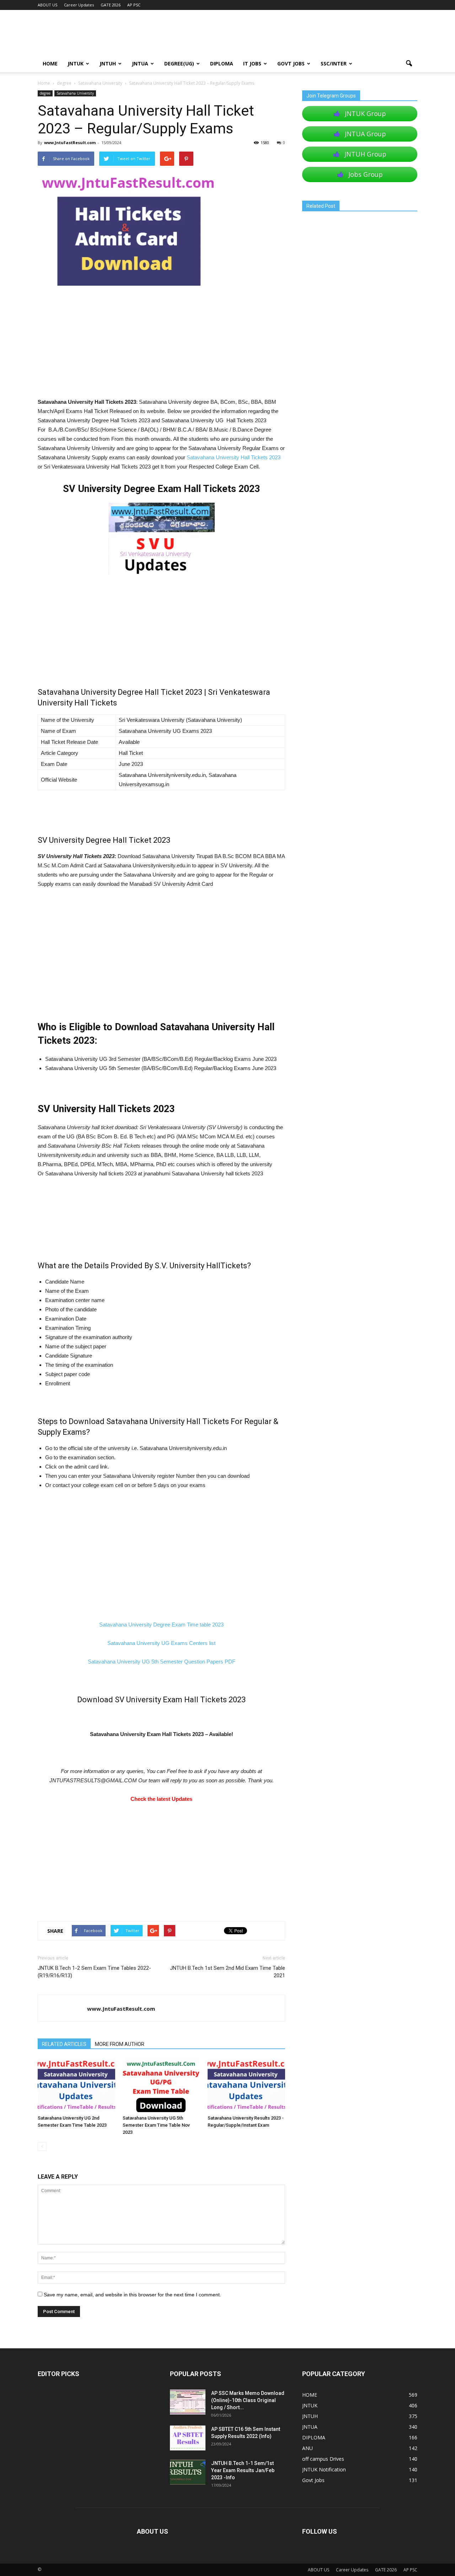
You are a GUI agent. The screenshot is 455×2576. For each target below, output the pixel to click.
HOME (50, 64)
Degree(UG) (179, 64)
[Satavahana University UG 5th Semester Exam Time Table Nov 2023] (161, 2085)
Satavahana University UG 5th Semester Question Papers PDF (162, 1662)
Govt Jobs (291, 64)
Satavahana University (75, 93)
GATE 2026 (111, 5)
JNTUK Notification (324, 2469)
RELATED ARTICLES (64, 2044)
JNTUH (108, 64)
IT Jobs (252, 64)
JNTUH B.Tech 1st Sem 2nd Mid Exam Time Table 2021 (227, 1972)
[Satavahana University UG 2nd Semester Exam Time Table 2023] (76, 2085)
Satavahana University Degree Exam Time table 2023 (161, 1625)
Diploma (222, 64)
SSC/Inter (334, 64)
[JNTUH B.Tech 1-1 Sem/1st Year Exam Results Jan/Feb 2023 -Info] (188, 2472)
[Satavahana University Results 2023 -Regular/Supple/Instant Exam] (246, 2085)
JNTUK (76, 64)
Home (44, 83)
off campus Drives (323, 2459)
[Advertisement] (161, 345)
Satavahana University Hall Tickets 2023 (234, 457)
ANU (307, 2448)
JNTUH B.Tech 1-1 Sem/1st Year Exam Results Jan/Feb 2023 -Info (243, 2470)
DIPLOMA (314, 2437)
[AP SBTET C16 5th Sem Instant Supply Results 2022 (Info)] (188, 2438)
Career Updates (79, 5)
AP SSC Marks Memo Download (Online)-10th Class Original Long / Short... (248, 2400)
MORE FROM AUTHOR (120, 2044)
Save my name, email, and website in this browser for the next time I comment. (132, 2295)
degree (45, 93)
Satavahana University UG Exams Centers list (161, 1643)
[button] (409, 64)
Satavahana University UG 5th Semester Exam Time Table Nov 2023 (156, 2125)
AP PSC (134, 5)
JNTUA (140, 64)
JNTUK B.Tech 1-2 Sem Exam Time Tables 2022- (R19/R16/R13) (94, 1972)
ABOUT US (47, 5)
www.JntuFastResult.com (70, 142)
